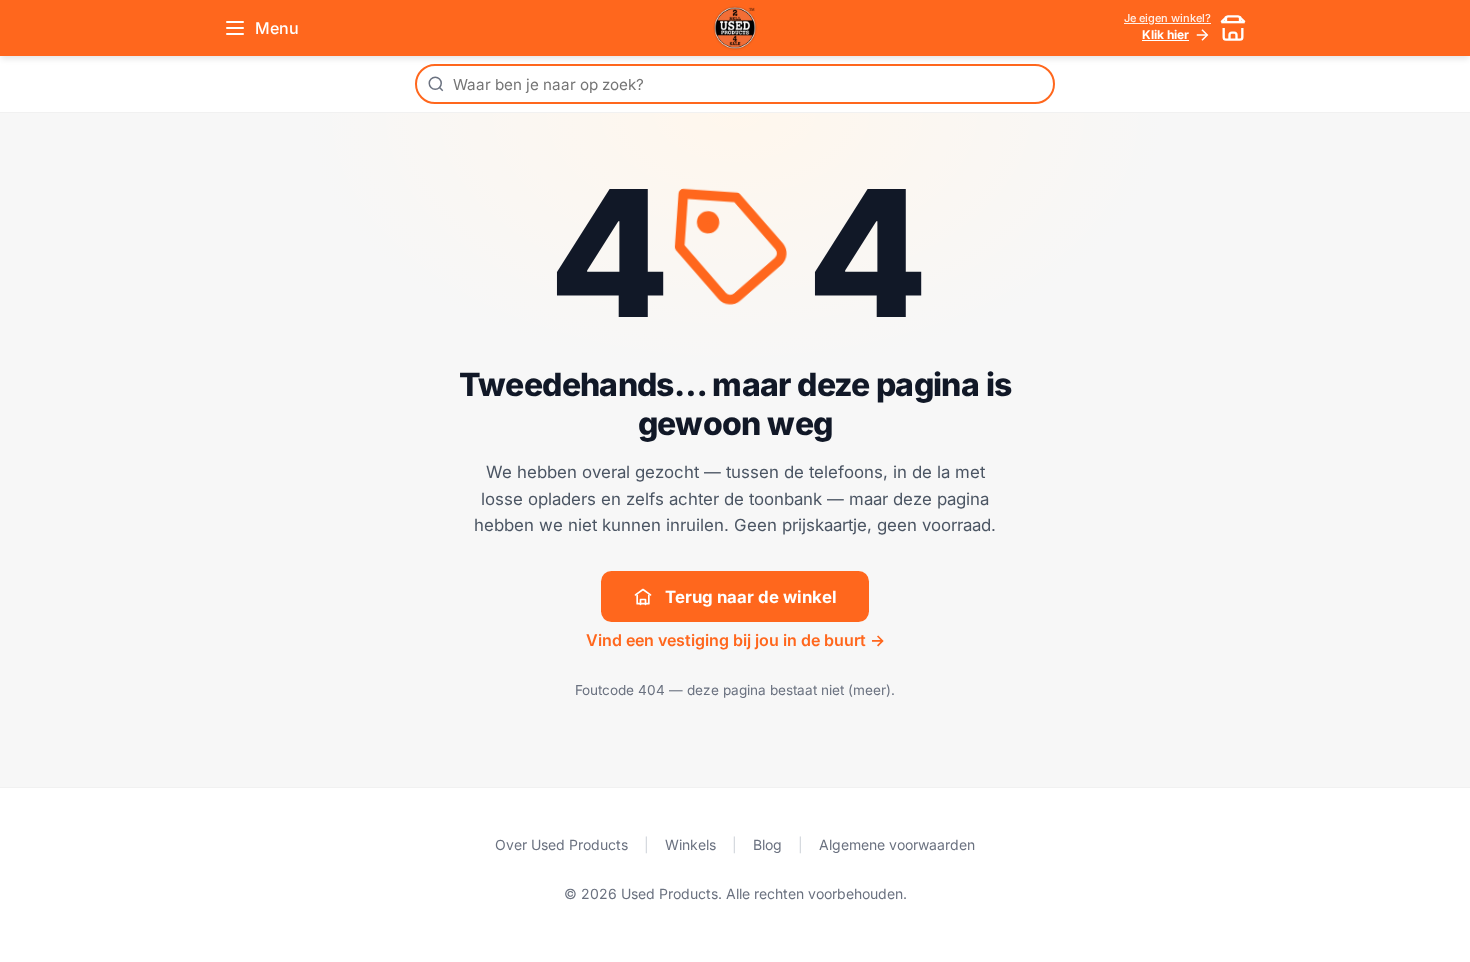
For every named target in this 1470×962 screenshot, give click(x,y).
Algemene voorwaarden (897, 844)
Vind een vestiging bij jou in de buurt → (735, 640)
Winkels (690, 844)
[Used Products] (735, 28)
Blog (767, 844)
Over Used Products (561, 844)
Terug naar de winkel (751, 597)
